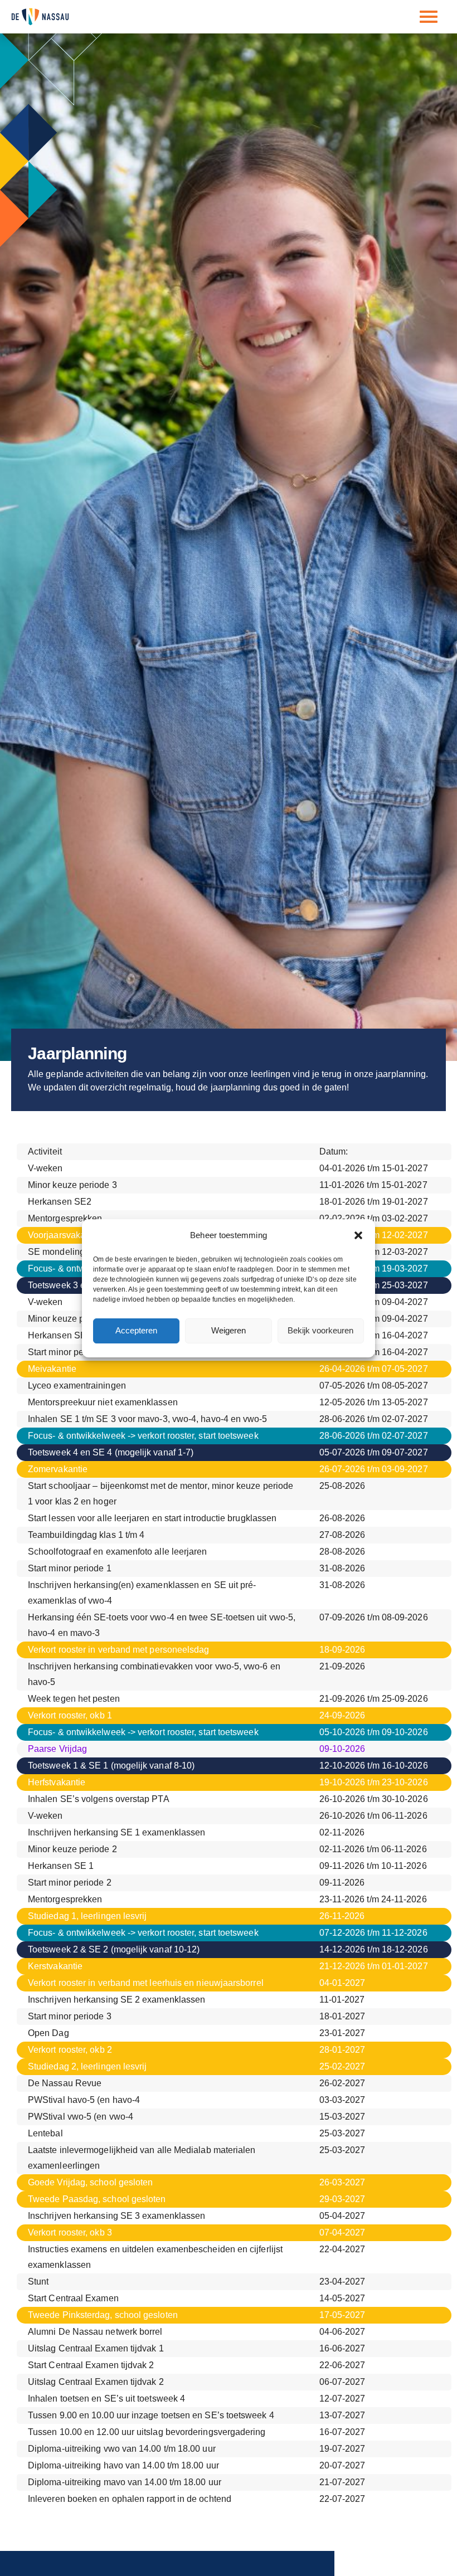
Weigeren (229, 1330)
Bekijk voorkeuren (320, 1330)
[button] (358, 1235)
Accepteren (136, 1330)
